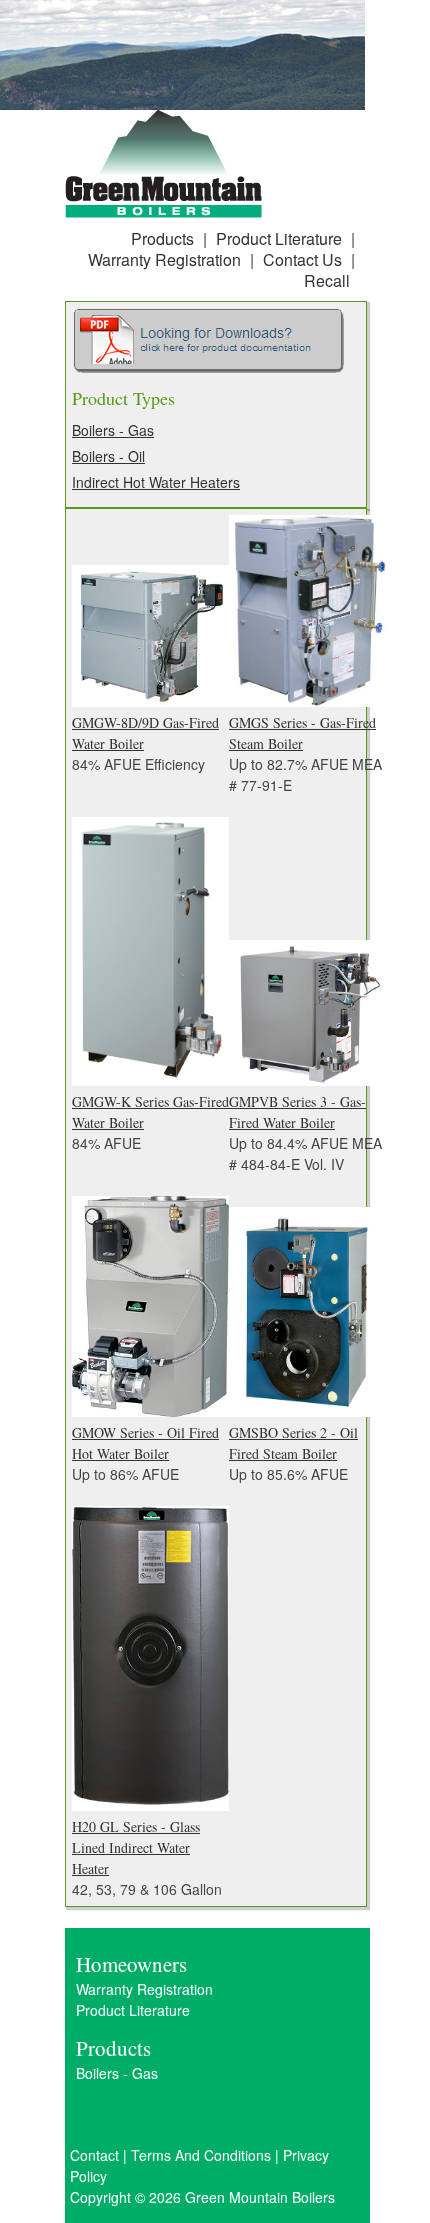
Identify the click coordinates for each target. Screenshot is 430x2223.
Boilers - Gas (113, 430)
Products (162, 238)
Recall (327, 280)
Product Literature (279, 238)
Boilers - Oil (108, 456)
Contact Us (302, 259)
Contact (94, 2155)
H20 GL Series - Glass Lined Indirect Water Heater (136, 1847)
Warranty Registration (164, 259)
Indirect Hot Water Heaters (156, 482)
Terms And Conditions (201, 2155)
